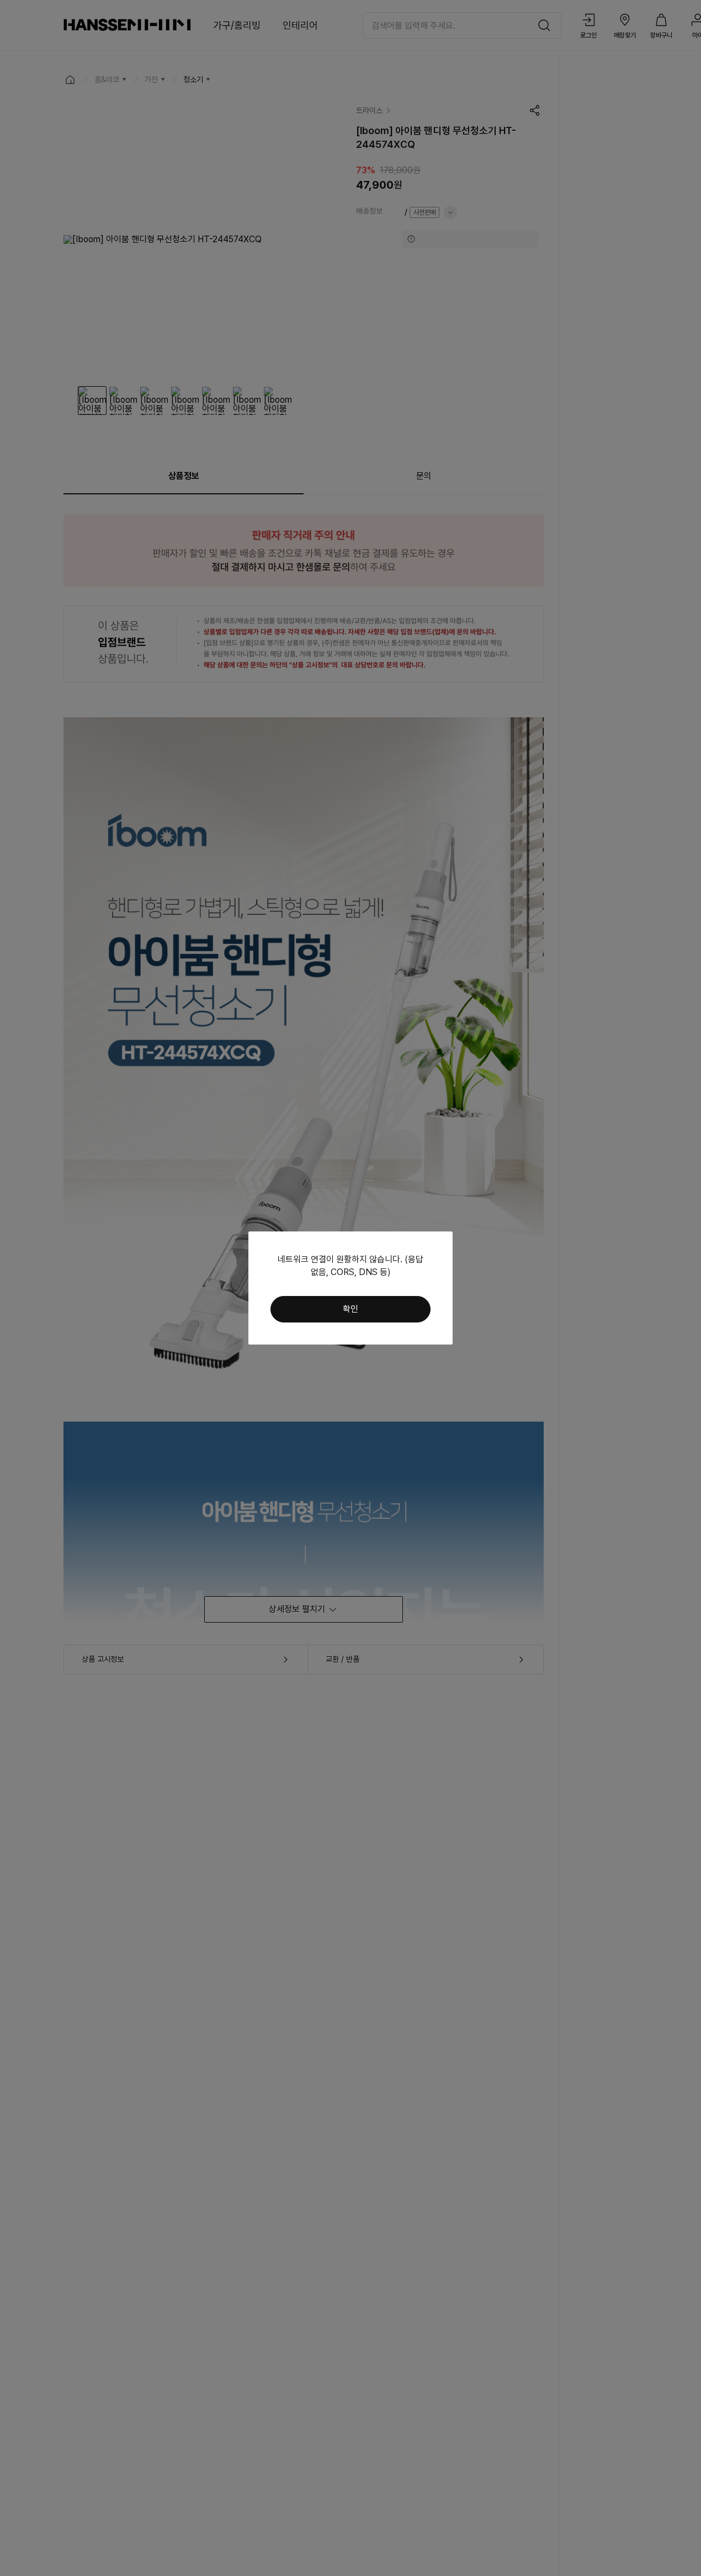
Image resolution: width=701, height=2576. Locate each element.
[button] (350, 1309)
